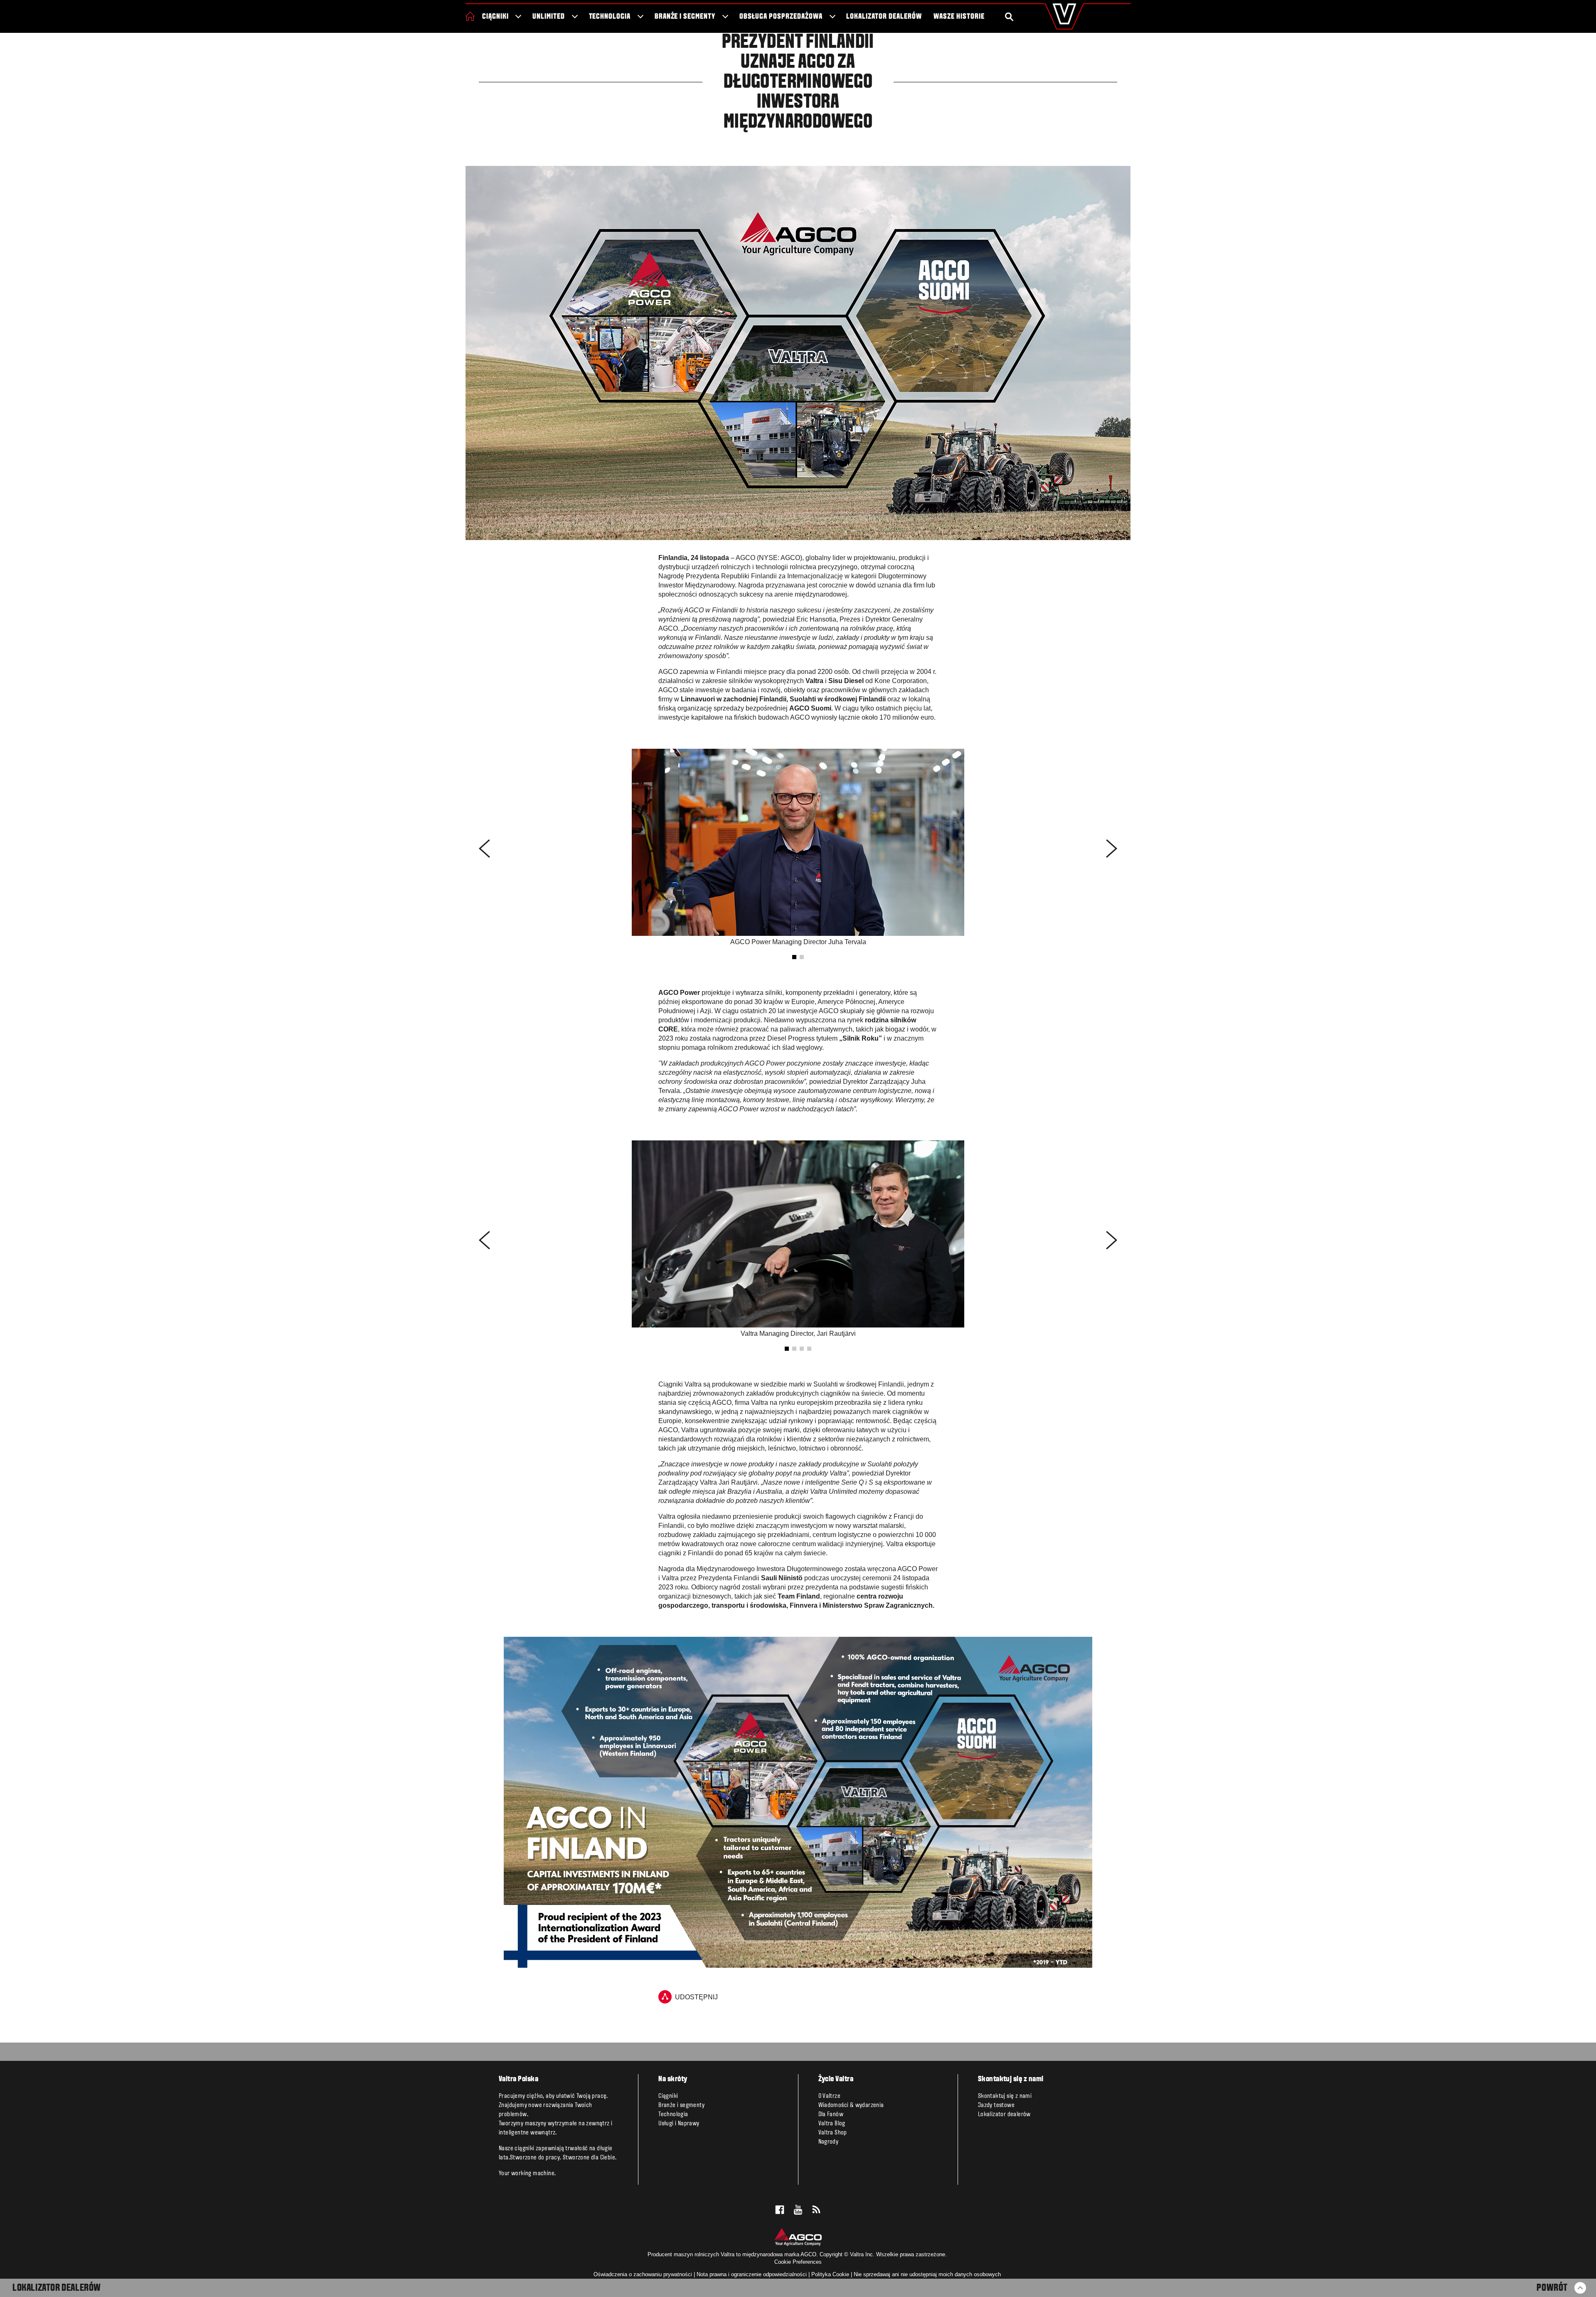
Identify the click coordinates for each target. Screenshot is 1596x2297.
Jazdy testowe (996, 2105)
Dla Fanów (831, 2114)
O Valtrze (830, 2096)
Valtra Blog (832, 2124)
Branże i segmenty (685, 17)
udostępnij (696, 1997)
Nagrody (829, 2142)
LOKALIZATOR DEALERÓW (57, 2288)
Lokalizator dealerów (884, 17)
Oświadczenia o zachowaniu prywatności (643, 2274)
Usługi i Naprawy (679, 2124)
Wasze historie (959, 17)
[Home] (470, 16)
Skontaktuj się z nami (1005, 2096)
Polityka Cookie (830, 2274)
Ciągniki (495, 17)
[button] (794, 957)
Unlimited (549, 17)
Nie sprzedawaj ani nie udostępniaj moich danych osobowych (927, 2274)
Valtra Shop (833, 2133)
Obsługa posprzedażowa (781, 17)
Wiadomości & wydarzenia (851, 2105)
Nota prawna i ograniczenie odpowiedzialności (752, 2274)
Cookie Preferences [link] (798, 2262)
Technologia (610, 17)
